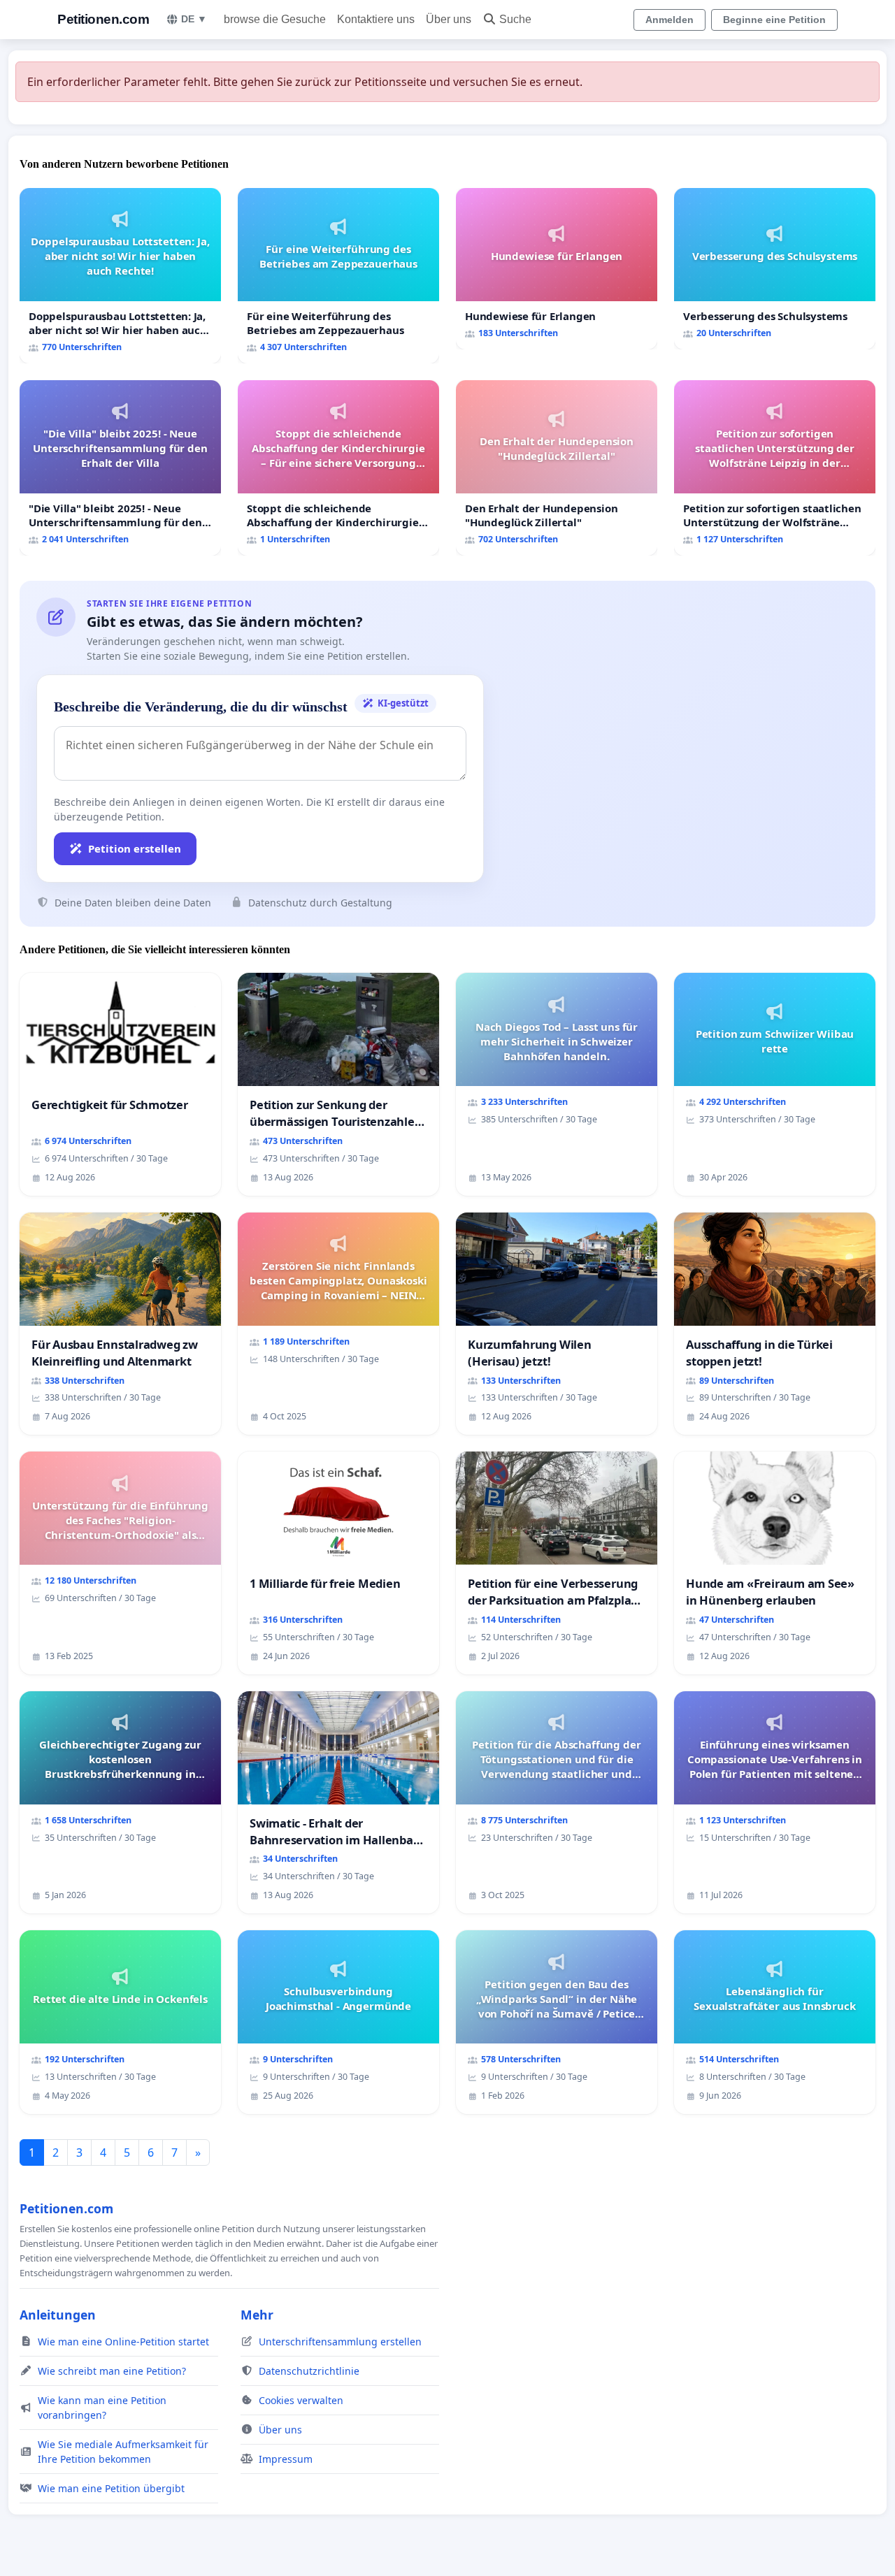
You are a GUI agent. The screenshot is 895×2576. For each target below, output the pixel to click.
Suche (515, 19)
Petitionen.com (103, 19)
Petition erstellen (135, 848)
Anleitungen (58, 2315)
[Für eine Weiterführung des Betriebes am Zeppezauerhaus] (338, 276)
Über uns (449, 19)
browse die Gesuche (275, 19)
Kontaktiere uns (376, 19)
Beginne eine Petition (774, 20)
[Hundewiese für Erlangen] (557, 269)
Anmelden (670, 20)
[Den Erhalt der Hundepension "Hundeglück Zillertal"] (557, 468)
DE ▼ (194, 19)
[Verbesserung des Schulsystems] (775, 269)
